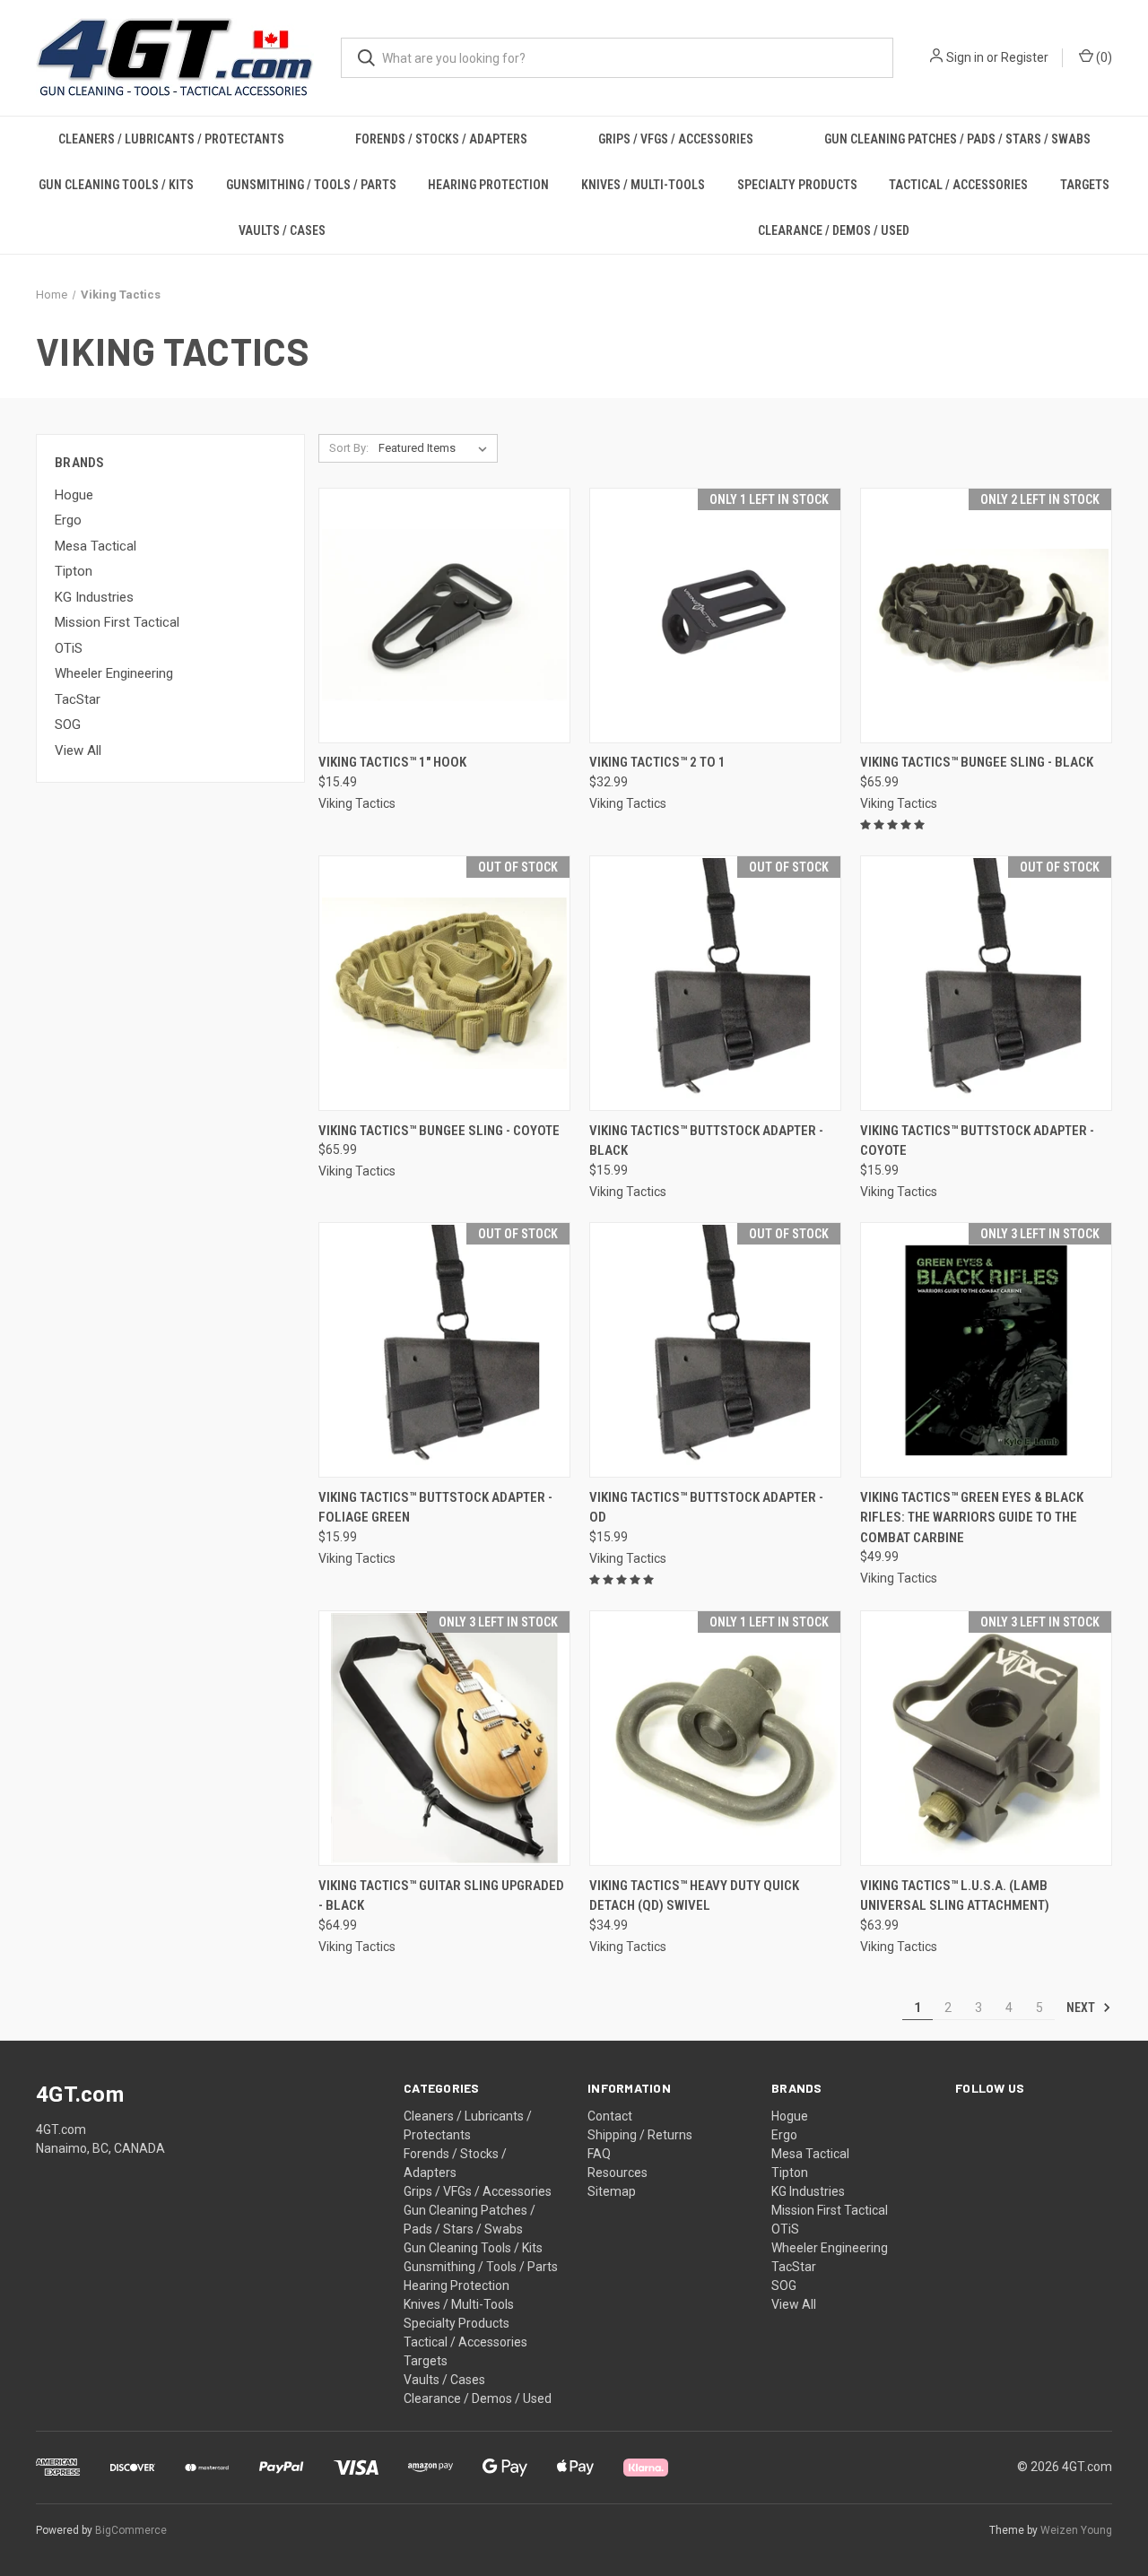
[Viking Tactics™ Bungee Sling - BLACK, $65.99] (986, 616)
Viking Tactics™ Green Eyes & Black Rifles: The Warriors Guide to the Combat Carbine (972, 1518)
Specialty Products (797, 185)
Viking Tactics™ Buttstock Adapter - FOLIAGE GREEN (435, 1508)
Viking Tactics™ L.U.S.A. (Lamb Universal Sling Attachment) (955, 1896)
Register (1025, 57)
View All (78, 750)
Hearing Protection (488, 185)
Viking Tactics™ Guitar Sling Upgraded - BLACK (441, 1896)
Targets (1085, 185)
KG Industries (94, 597)
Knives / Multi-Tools (643, 185)
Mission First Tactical (117, 622)
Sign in (965, 57)
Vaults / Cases (282, 230)
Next (1082, 2008)
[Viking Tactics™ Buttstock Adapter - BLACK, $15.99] (715, 983)
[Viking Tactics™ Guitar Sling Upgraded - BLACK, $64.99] (444, 1738)
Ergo (68, 520)
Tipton (74, 571)
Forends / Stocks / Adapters (441, 139)
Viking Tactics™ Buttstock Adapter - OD (706, 1508)
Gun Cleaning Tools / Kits (116, 185)
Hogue (74, 495)
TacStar (78, 699)
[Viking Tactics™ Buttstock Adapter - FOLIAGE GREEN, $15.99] (444, 1350)
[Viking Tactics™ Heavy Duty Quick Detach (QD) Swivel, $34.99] (715, 1738)
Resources (617, 2173)
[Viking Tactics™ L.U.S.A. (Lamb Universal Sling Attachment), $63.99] (986, 1738)
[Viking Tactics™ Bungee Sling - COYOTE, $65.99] (444, 983)
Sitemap (612, 2191)
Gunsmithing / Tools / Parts (311, 185)
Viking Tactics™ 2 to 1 (657, 762)
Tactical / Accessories (958, 185)
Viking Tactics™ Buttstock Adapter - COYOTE (977, 1141)
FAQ (599, 2154)
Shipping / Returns (640, 2135)
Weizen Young (1076, 2530)
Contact (610, 2116)
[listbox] (436, 448)
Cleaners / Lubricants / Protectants (171, 139)
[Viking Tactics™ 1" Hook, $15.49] (444, 616)
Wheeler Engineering (114, 673)
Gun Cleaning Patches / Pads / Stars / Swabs (957, 139)
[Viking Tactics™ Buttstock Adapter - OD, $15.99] (715, 1350)
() (1103, 57)
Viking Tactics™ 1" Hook (392, 762)
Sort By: (349, 448)
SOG (68, 724)
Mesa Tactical (96, 546)
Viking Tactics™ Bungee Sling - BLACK (977, 762)
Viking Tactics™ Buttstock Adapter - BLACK (706, 1141)
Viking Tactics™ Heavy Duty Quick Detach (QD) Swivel (694, 1896)
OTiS (69, 648)
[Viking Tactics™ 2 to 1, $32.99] (715, 616)
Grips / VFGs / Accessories (676, 139)
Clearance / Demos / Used (834, 230)
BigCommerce (131, 2530)
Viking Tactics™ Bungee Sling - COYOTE (439, 1131)
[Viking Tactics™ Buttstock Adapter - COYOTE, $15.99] (986, 983)
